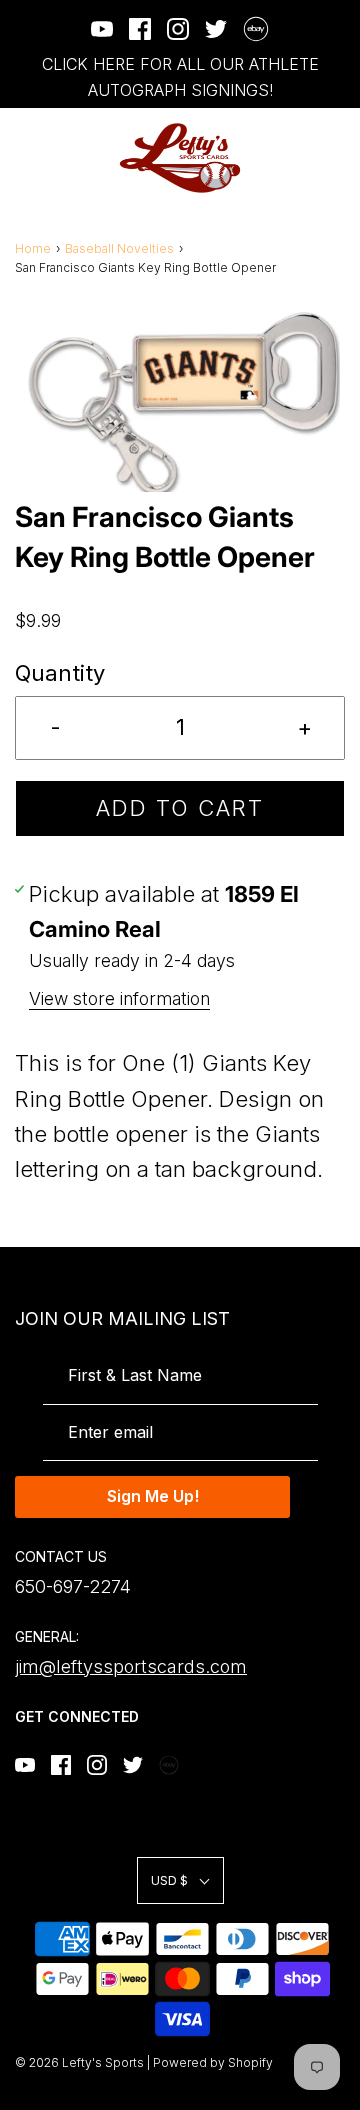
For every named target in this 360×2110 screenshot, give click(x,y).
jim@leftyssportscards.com (131, 1666)
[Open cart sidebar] (332, 158)
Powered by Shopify (213, 2062)
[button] (180, 402)
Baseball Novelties (119, 248)
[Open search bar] (277, 158)
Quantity (60, 673)
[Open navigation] (27, 158)
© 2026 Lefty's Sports (79, 2062)
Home (33, 248)
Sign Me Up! (153, 1496)
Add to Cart (180, 808)
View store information (119, 998)
